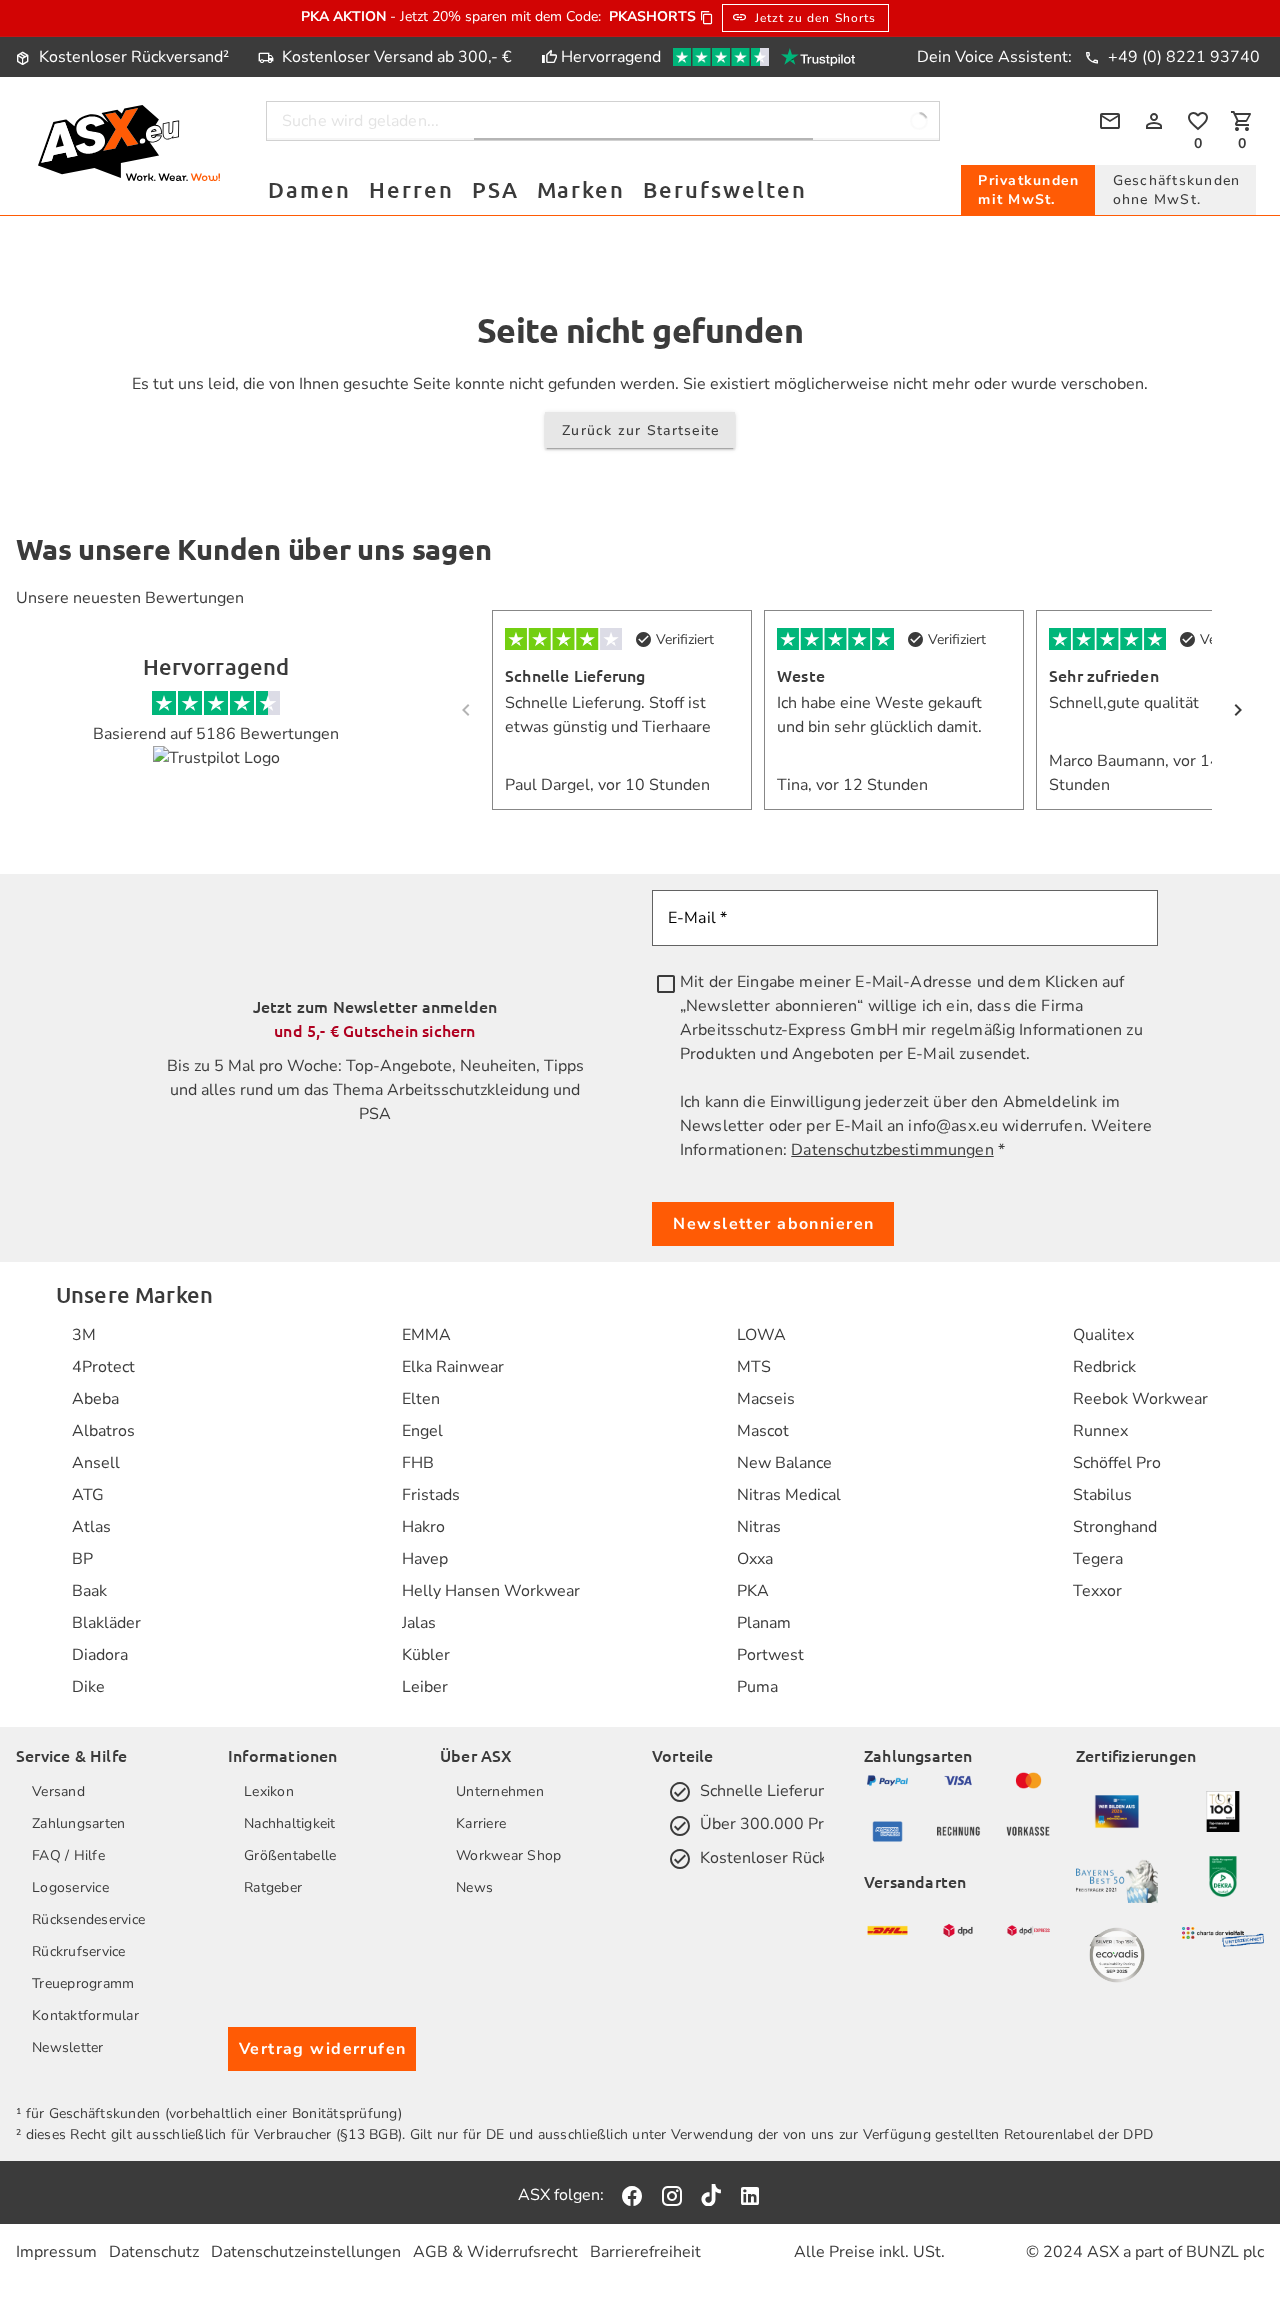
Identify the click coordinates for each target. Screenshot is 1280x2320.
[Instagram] (672, 2195)
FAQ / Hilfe (68, 1855)
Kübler (426, 1655)
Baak (89, 1591)
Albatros (103, 1431)
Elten (421, 1399)
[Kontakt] (1110, 121)
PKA (753, 1591)
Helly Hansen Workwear (491, 1591)
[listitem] (106, 1335)
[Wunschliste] (1198, 121)
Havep (425, 1559)
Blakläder (106, 1623)
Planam (764, 1623)
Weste (801, 675)
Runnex (1100, 1431)
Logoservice (70, 1887)
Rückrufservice (79, 1951)
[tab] (1028, 190)
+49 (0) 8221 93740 (1182, 57)
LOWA (761, 1335)
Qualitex (1103, 1335)
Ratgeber (273, 1887)
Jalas (419, 1623)
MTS (754, 1367)
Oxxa (755, 1559)
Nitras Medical (789, 1495)
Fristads (431, 1495)
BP (82, 1559)
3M (84, 1335)
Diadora (100, 1655)
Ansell (96, 1463)
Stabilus (1102, 1495)
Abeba (95, 1399)
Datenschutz (154, 2252)
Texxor (1097, 1591)
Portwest (770, 1655)
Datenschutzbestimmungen (892, 1150)
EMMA (426, 1335)
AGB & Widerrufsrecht (495, 2252)
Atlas (91, 1527)
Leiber (425, 1687)
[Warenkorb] (1242, 121)
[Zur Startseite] (128, 146)
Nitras (759, 1527)
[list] (106, 1511)
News (474, 1887)
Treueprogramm (83, 1983)
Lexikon (269, 1791)
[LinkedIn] (750, 2195)
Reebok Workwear (1140, 1399)
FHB (418, 1463)
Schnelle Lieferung (575, 675)
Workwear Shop (508, 1855)
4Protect (103, 1367)
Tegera (1098, 1559)
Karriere (481, 1823)
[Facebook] (632, 2195)
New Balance (784, 1463)
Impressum (56, 2252)
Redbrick (1104, 1367)
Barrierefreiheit (645, 2252)
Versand (58, 1791)
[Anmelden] (1154, 121)
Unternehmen (500, 1791)
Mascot (763, 1431)
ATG (88, 1495)
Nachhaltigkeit (290, 1823)
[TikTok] (711, 2195)
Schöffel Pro (1117, 1463)
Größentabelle (290, 1855)
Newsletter (68, 2047)
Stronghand (1115, 1527)
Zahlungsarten (78, 1823)
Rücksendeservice (88, 1919)
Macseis (766, 1399)
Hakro (423, 1527)
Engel (422, 1431)
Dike (88, 1687)
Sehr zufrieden (1104, 675)
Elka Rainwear (453, 1367)
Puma (757, 1687)
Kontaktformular (85, 2015)
